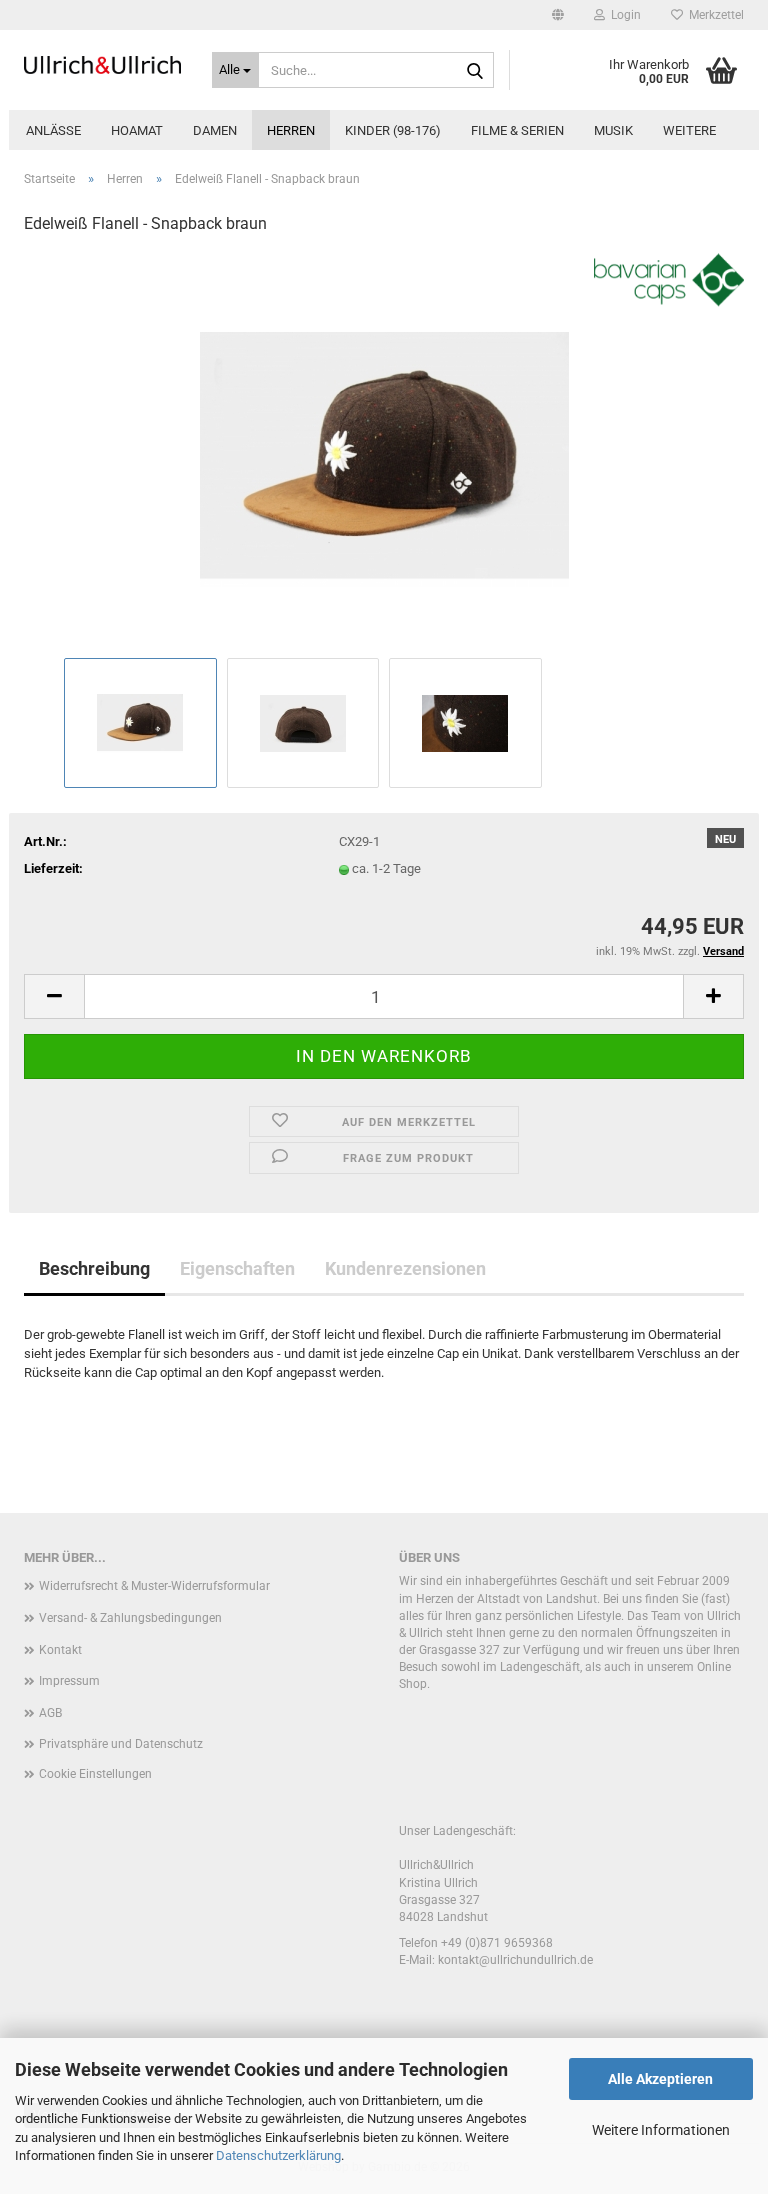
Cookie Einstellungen (95, 1774)
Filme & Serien (517, 130)
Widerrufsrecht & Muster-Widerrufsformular (154, 1586)
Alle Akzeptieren (660, 2079)
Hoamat (137, 130)
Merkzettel (713, 15)
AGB (50, 1713)
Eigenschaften (237, 1268)
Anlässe (53, 130)
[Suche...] (475, 71)
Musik (613, 130)
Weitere (689, 130)
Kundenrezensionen (405, 1268)
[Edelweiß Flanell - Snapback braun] (384, 452)
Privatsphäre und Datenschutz (121, 1744)
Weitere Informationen (661, 2130)
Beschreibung (94, 1268)
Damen (215, 130)
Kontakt (60, 1650)
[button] (558, 15)
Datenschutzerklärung (278, 2155)
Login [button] (623, 15)
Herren (291, 130)
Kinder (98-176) (393, 130)
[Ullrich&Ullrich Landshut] (103, 65)
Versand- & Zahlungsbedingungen (130, 1618)
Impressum (69, 1681)
